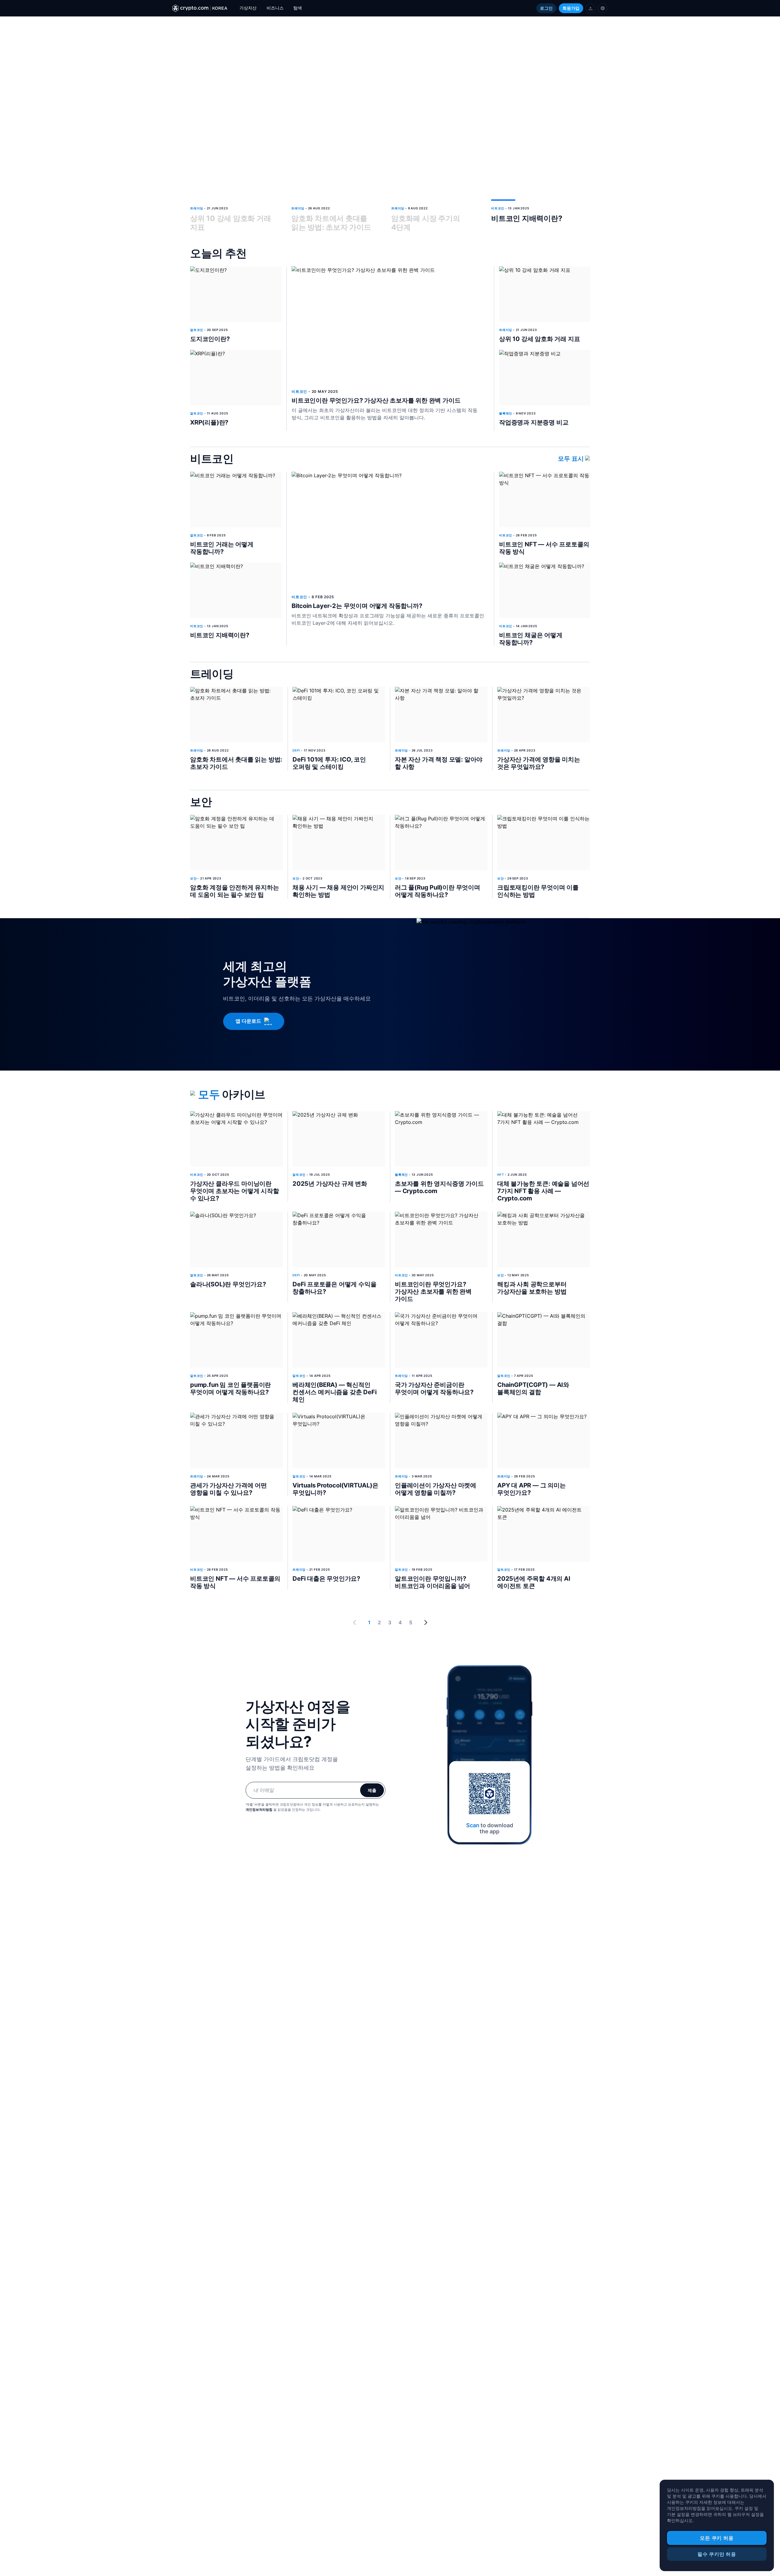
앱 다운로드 (248, 1021)
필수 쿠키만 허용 (717, 2554)
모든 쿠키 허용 (717, 2538)
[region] (717, 2525)
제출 (372, 1790)
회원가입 (571, 8)
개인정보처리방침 (259, 1810)
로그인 (546, 8)
